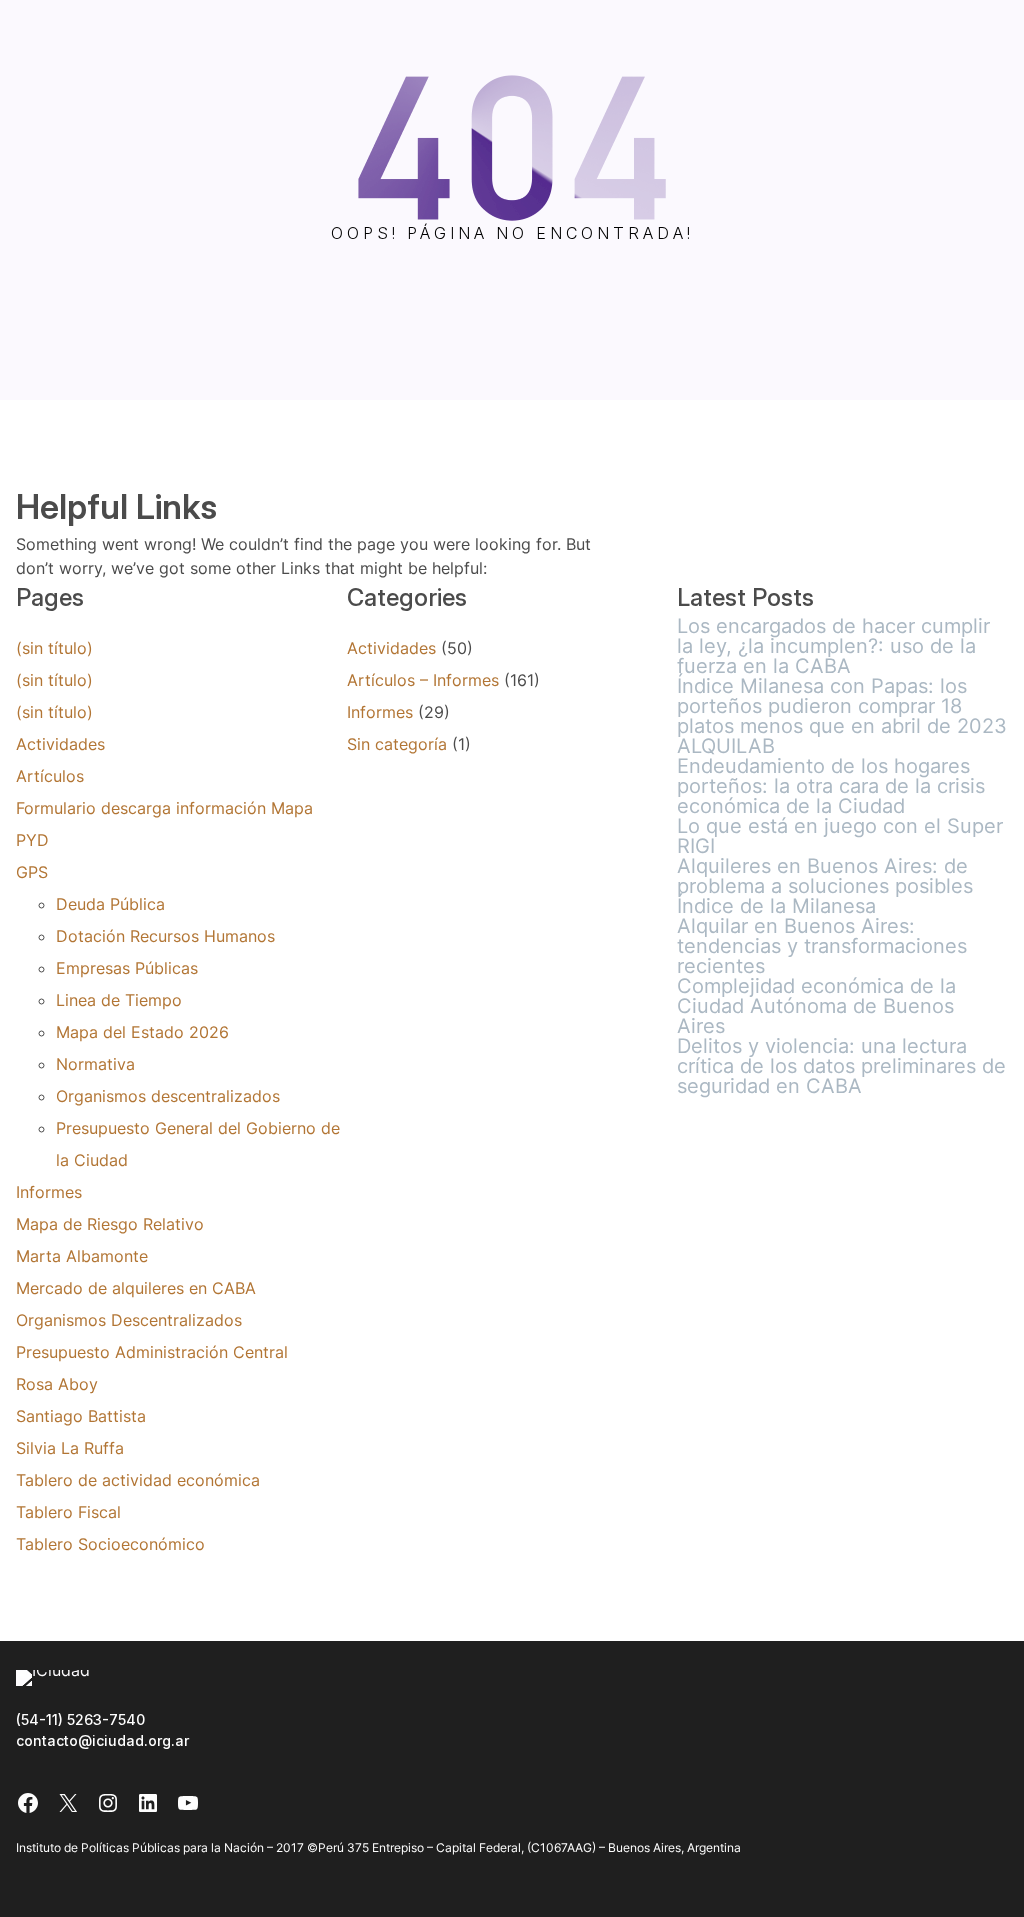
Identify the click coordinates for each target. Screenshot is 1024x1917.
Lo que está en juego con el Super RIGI (840, 836)
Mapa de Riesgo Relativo (110, 1224)
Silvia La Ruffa (70, 1448)
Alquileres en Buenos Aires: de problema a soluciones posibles (825, 876)
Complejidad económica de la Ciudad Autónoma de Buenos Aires (816, 1006)
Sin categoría (397, 744)
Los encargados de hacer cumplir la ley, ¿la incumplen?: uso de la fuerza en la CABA (833, 646)
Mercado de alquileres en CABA (136, 1288)
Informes (49, 1192)
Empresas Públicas (127, 968)
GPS (32, 872)
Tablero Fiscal (68, 1512)
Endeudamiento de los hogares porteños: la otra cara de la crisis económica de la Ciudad (831, 786)
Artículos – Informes (423, 680)
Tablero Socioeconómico (110, 1544)
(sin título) (54, 648)
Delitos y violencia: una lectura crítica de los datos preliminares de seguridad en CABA (841, 1066)
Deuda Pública (110, 904)
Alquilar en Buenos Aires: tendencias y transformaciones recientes (822, 946)
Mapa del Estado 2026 (142, 1032)
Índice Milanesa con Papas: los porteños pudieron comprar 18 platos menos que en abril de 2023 (842, 706)
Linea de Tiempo (119, 1000)
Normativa (95, 1064)
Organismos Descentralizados (129, 1320)
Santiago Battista (81, 1416)
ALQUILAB (726, 746)
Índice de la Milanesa (776, 906)
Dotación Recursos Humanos (165, 936)
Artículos (50, 776)
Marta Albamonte (82, 1256)
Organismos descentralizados (168, 1096)
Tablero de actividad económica (138, 1480)
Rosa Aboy (57, 1384)
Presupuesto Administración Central (152, 1352)
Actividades (60, 744)
